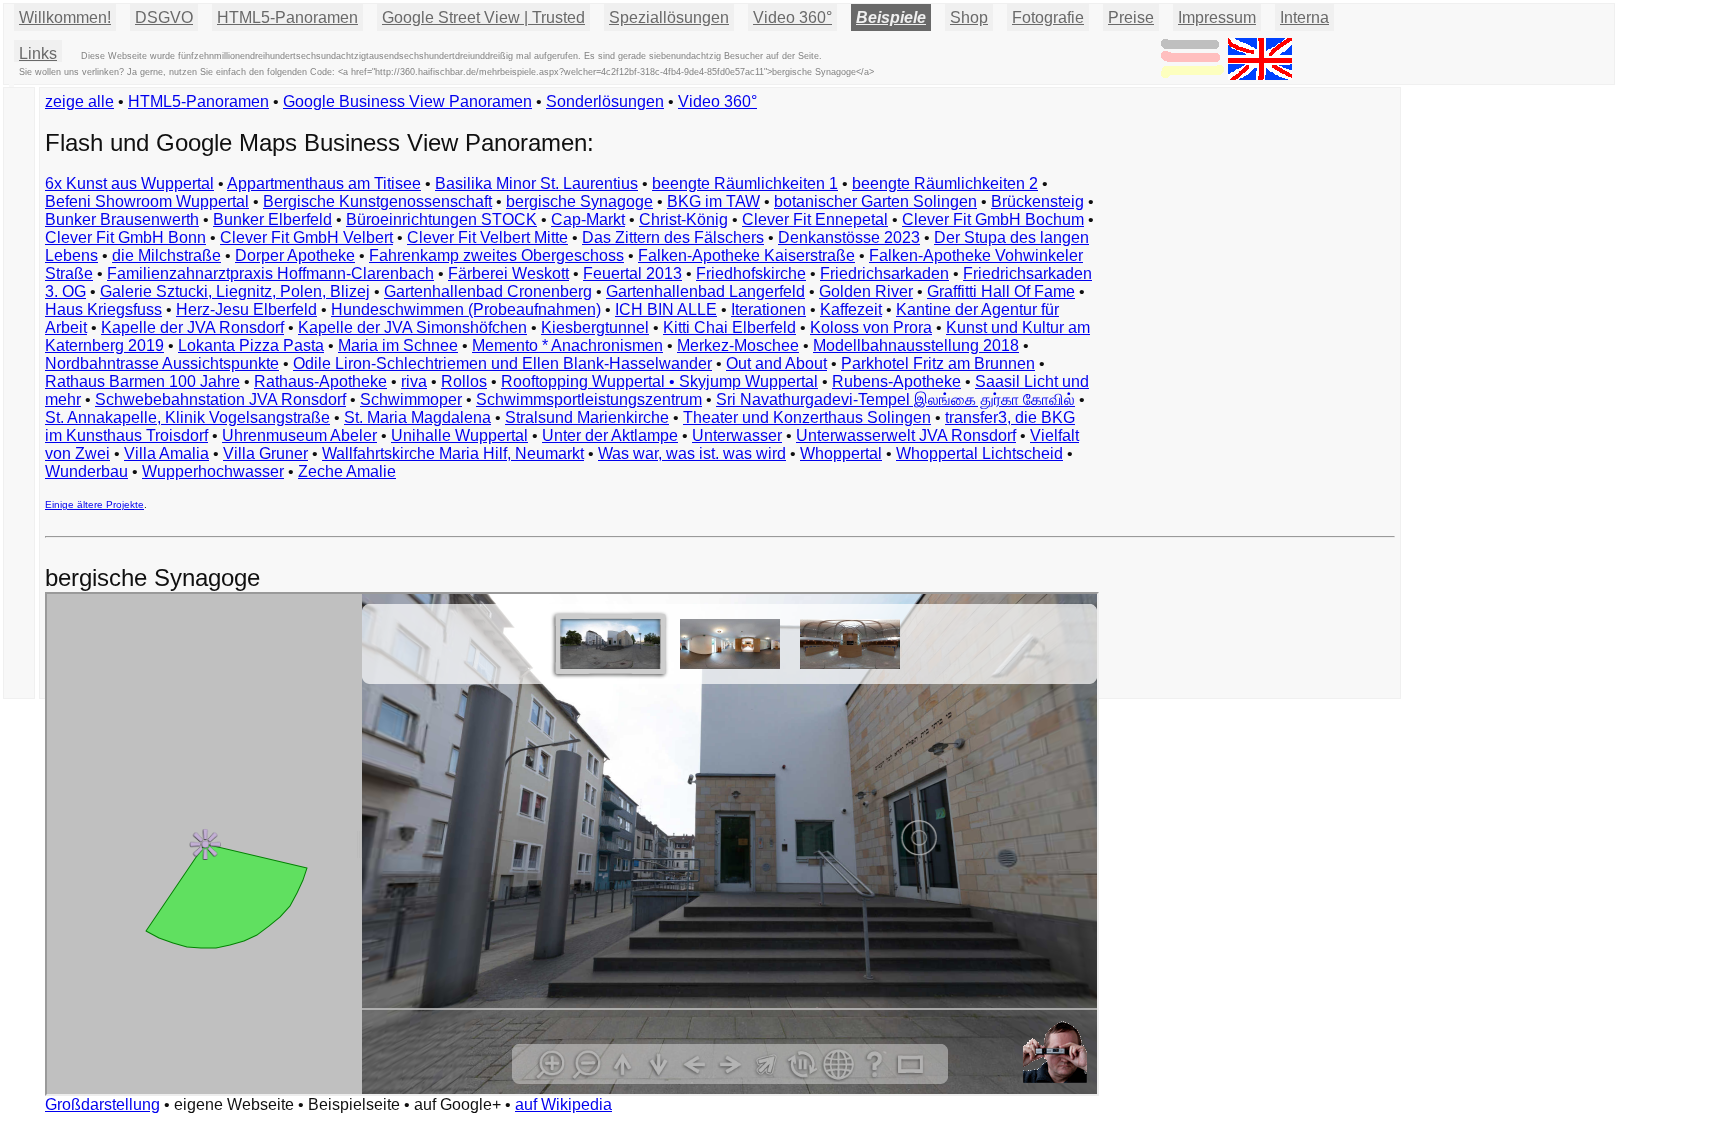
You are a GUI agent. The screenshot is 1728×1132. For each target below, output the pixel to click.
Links (38, 53)
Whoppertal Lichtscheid (979, 453)
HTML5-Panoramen (287, 17)
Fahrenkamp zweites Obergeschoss (496, 255)
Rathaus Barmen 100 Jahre (142, 381)
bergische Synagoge (579, 201)
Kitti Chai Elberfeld (729, 327)
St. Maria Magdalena (417, 417)
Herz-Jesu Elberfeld (246, 309)
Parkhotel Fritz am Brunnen (938, 363)
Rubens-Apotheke (896, 381)
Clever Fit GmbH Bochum (993, 219)
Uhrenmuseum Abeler (299, 435)
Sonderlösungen (605, 101)
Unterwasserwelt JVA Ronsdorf (906, 435)
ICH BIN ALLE (666, 309)
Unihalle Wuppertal (459, 435)
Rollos (464, 381)
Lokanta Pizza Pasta (251, 345)
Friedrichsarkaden (884, 273)
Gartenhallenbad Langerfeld (705, 291)
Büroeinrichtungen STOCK (441, 219)
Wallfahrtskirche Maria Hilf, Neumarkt (453, 453)
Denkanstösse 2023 (849, 237)
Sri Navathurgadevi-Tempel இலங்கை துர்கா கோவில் (895, 399)
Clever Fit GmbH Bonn (125, 237)
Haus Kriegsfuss (103, 309)
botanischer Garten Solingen (875, 201)
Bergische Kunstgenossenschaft (377, 201)
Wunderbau (86, 471)
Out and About (776, 363)
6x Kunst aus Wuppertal (129, 183)
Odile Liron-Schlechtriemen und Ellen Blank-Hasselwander (502, 363)
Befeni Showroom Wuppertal (147, 201)
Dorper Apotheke (295, 255)
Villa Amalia (166, 453)
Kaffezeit (851, 309)
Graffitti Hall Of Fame (1001, 291)
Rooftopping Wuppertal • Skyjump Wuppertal (659, 381)
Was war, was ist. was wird (692, 453)
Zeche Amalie (347, 471)
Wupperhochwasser (213, 471)
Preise (1131, 17)
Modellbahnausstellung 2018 (916, 345)
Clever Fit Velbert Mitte (487, 237)
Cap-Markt (588, 219)
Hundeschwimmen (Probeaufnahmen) (466, 309)
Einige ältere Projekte (94, 504)
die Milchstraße (166, 255)
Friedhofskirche (751, 273)
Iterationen (768, 309)
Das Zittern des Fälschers (673, 237)
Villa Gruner (265, 453)
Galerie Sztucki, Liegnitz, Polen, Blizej (235, 291)
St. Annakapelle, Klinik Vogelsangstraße (187, 417)
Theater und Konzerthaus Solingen (807, 417)
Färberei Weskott (508, 273)
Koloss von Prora (871, 327)
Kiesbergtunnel (595, 327)
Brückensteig (1037, 201)
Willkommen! (65, 17)
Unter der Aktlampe (610, 435)
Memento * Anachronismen (567, 345)
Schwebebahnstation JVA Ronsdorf (220, 399)
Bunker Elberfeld (272, 219)
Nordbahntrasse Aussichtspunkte (162, 363)
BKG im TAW (713, 201)
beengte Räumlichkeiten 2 (945, 183)
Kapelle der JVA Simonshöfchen (412, 327)
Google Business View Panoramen (407, 101)
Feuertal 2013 (632, 273)
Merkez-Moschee (738, 345)
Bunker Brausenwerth (122, 219)
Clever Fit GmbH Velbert (306, 237)
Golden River (866, 291)
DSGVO (164, 17)
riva (414, 381)
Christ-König (683, 219)
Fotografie (1048, 17)
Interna (1304, 17)
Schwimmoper (411, 399)
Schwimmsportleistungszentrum (589, 399)
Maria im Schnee (398, 345)
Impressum (1217, 17)
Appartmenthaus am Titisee (324, 183)
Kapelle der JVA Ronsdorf (192, 327)
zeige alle (79, 101)
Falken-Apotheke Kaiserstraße (746, 255)
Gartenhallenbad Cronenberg (488, 291)
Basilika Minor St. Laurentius (536, 183)
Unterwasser (737, 435)
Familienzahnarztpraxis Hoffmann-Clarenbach (270, 273)
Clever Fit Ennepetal (815, 219)
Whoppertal (841, 453)
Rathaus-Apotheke (320, 381)
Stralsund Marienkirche (587, 417)
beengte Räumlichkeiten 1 (745, 183)
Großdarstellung (102, 1104)
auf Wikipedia (563, 1104)
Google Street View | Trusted (483, 17)
